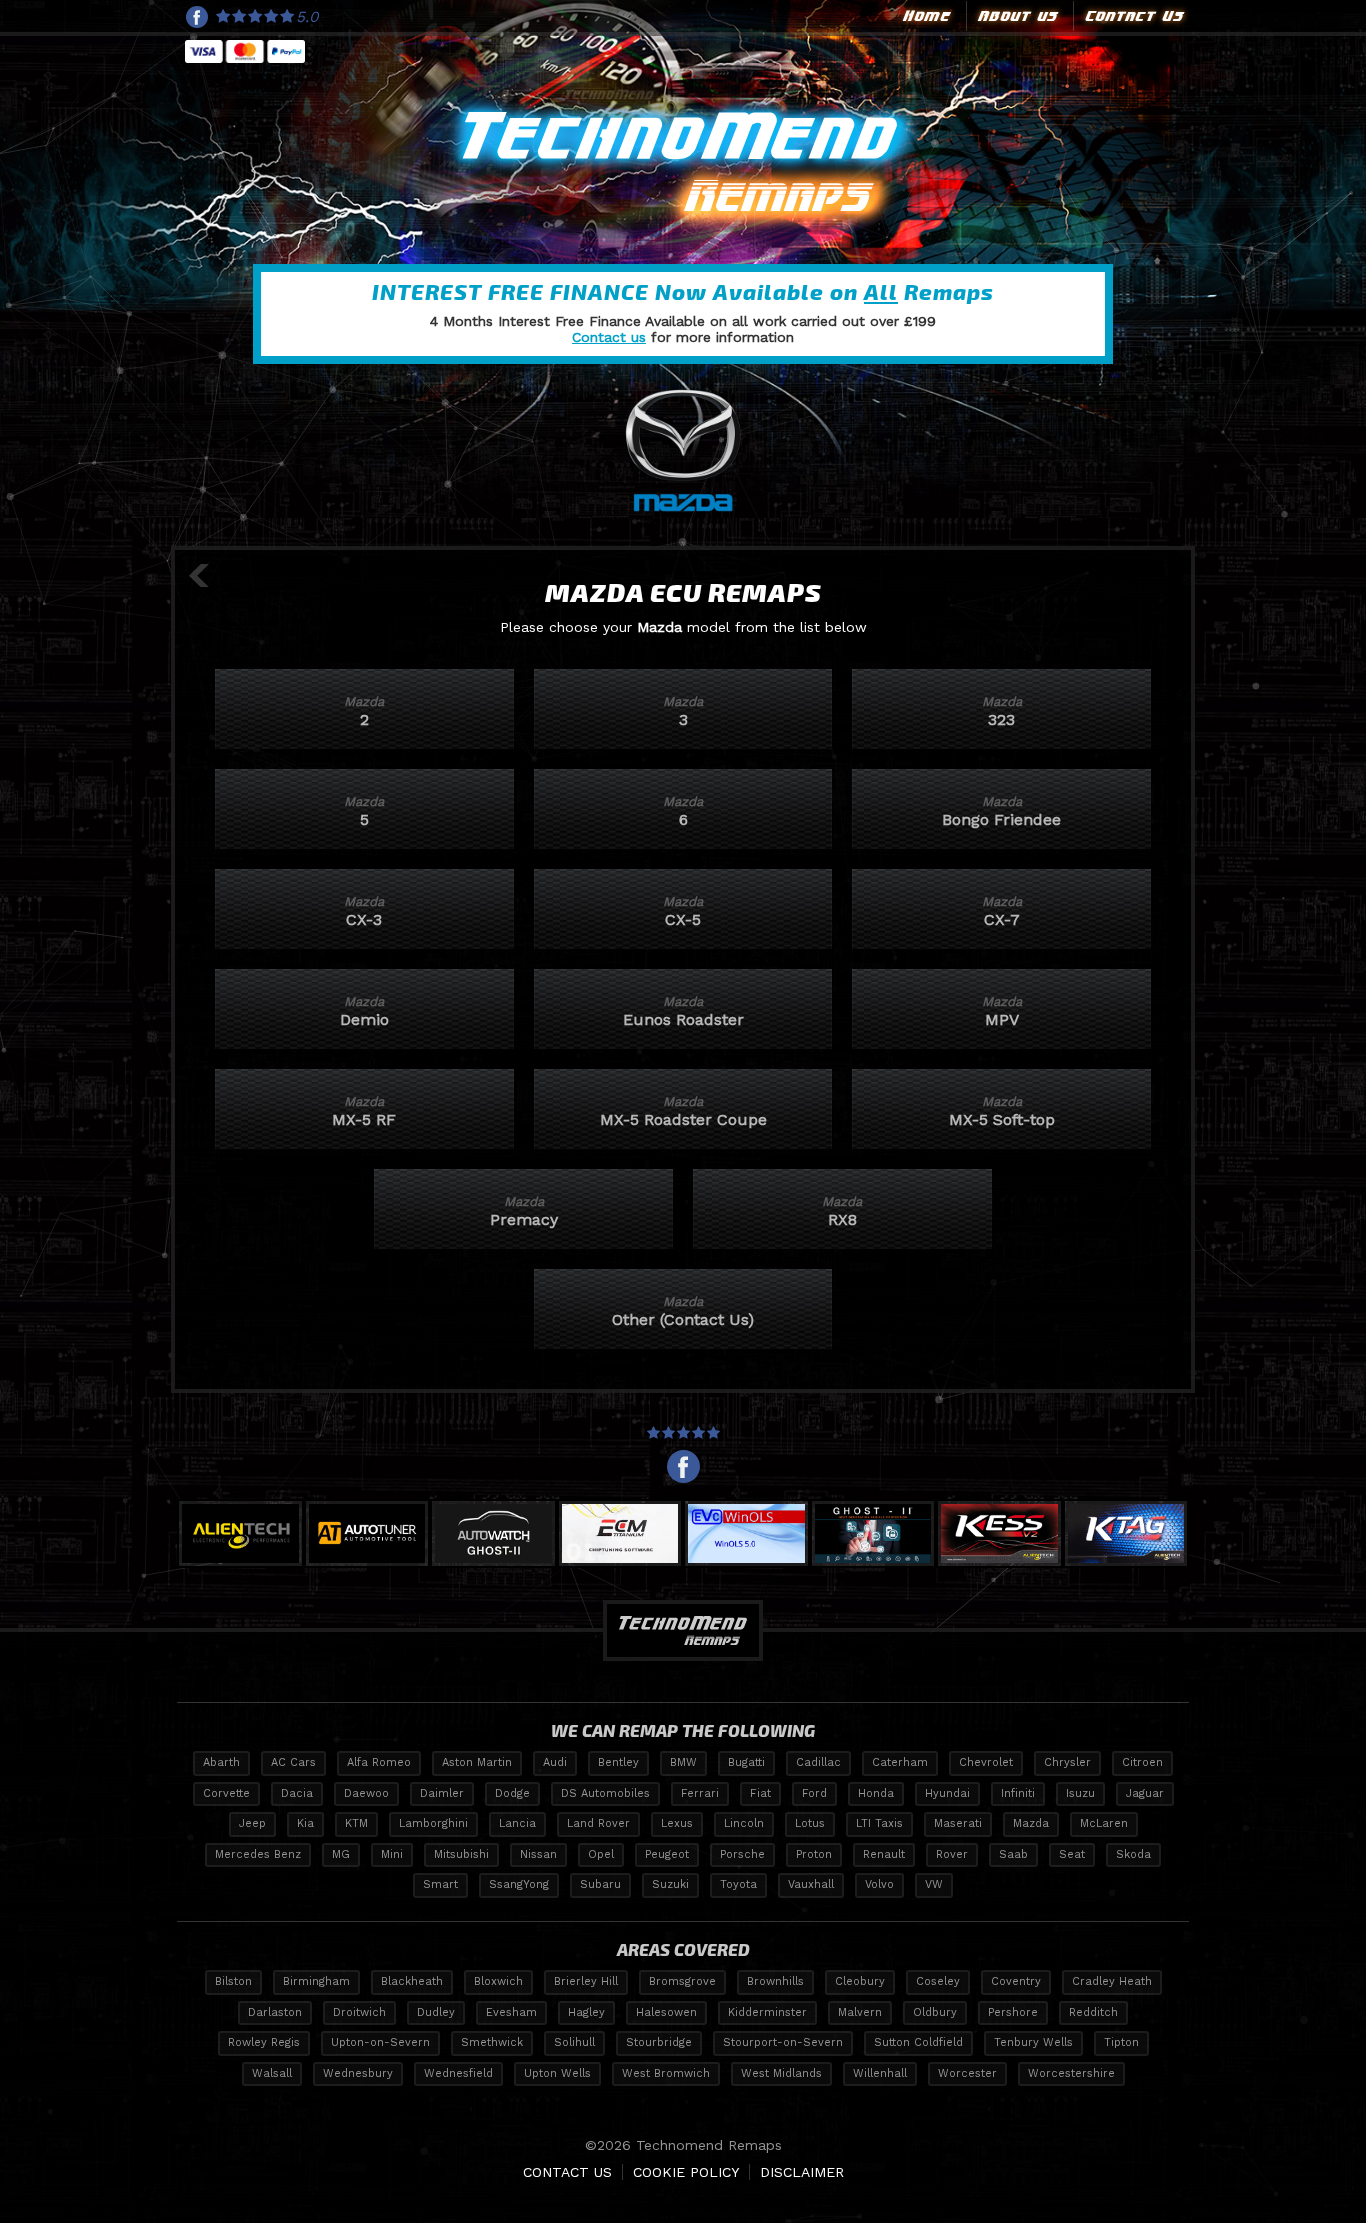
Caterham (900, 1762)
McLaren (1104, 1823)
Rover (952, 1854)
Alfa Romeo (379, 1762)
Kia (305, 1823)
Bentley (618, 1762)
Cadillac (818, 1762)
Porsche (742, 1854)
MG (341, 1854)
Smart (440, 1884)
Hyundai (947, 1793)
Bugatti (746, 1762)
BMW (683, 1762)
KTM (356, 1823)
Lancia (517, 1823)
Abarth (221, 1762)
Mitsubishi (461, 1854)
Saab (1013, 1854)
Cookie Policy (686, 2172)
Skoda (1133, 1854)
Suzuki (670, 1884)
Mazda (1031, 1823)
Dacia (297, 1793)
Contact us (609, 337)
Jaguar (1145, 1793)
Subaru (600, 1884)
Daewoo (366, 1793)
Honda (876, 1793)
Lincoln (744, 1823)
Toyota (738, 1884)
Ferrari (700, 1793)
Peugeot (667, 1854)
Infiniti (1018, 1793)
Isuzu (1080, 1793)
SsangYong (519, 1884)
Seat (1072, 1854)
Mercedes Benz (258, 1854)
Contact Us (1133, 16)
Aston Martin (477, 1762)
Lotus (810, 1823)
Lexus (677, 1823)
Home (925, 16)
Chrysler (1067, 1762)
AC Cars (293, 1762)
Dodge (512, 1793)
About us (1016, 16)
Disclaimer (802, 2172)
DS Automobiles (605, 1793)
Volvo (879, 1884)
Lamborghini (433, 1823)
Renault (884, 1854)
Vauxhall (811, 1884)
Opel (601, 1854)
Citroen (1142, 1762)
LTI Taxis (879, 1823)
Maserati (958, 1823)
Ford (814, 1793)
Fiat (760, 1793)
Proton (814, 1854)
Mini (392, 1854)
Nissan (538, 1854)
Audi (555, 1762)
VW (934, 1884)
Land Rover (598, 1823)
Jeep (252, 1823)
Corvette (226, 1793)
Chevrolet (986, 1762)
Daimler (442, 1793)
